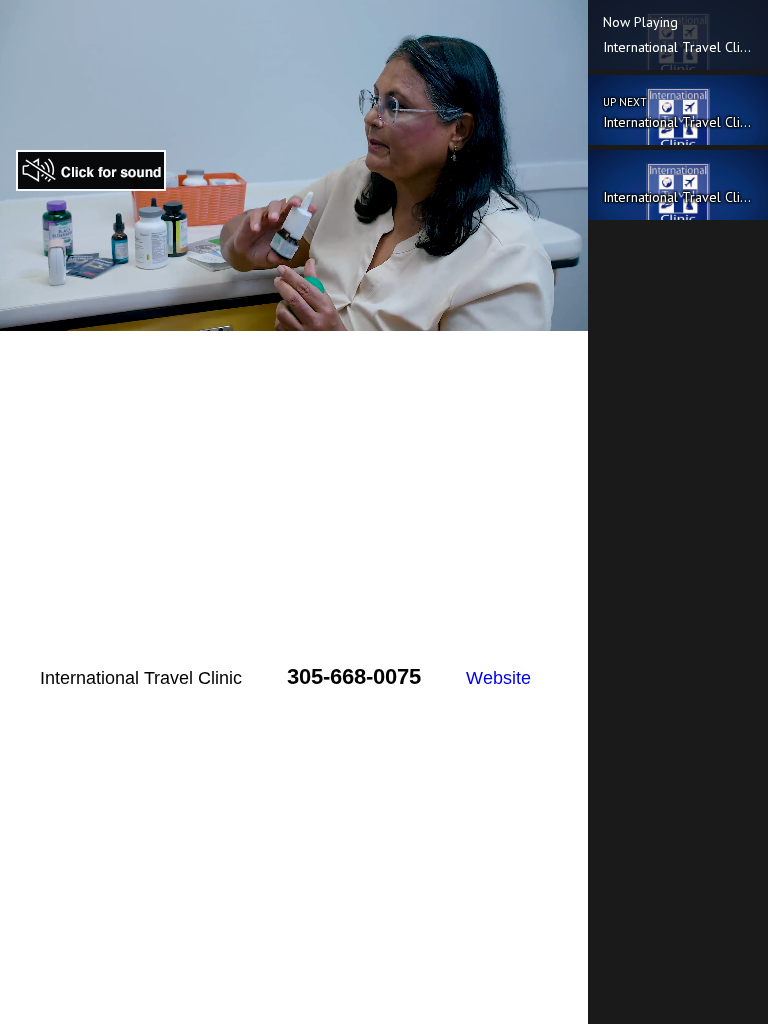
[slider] (272, 315)
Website (498, 678)
